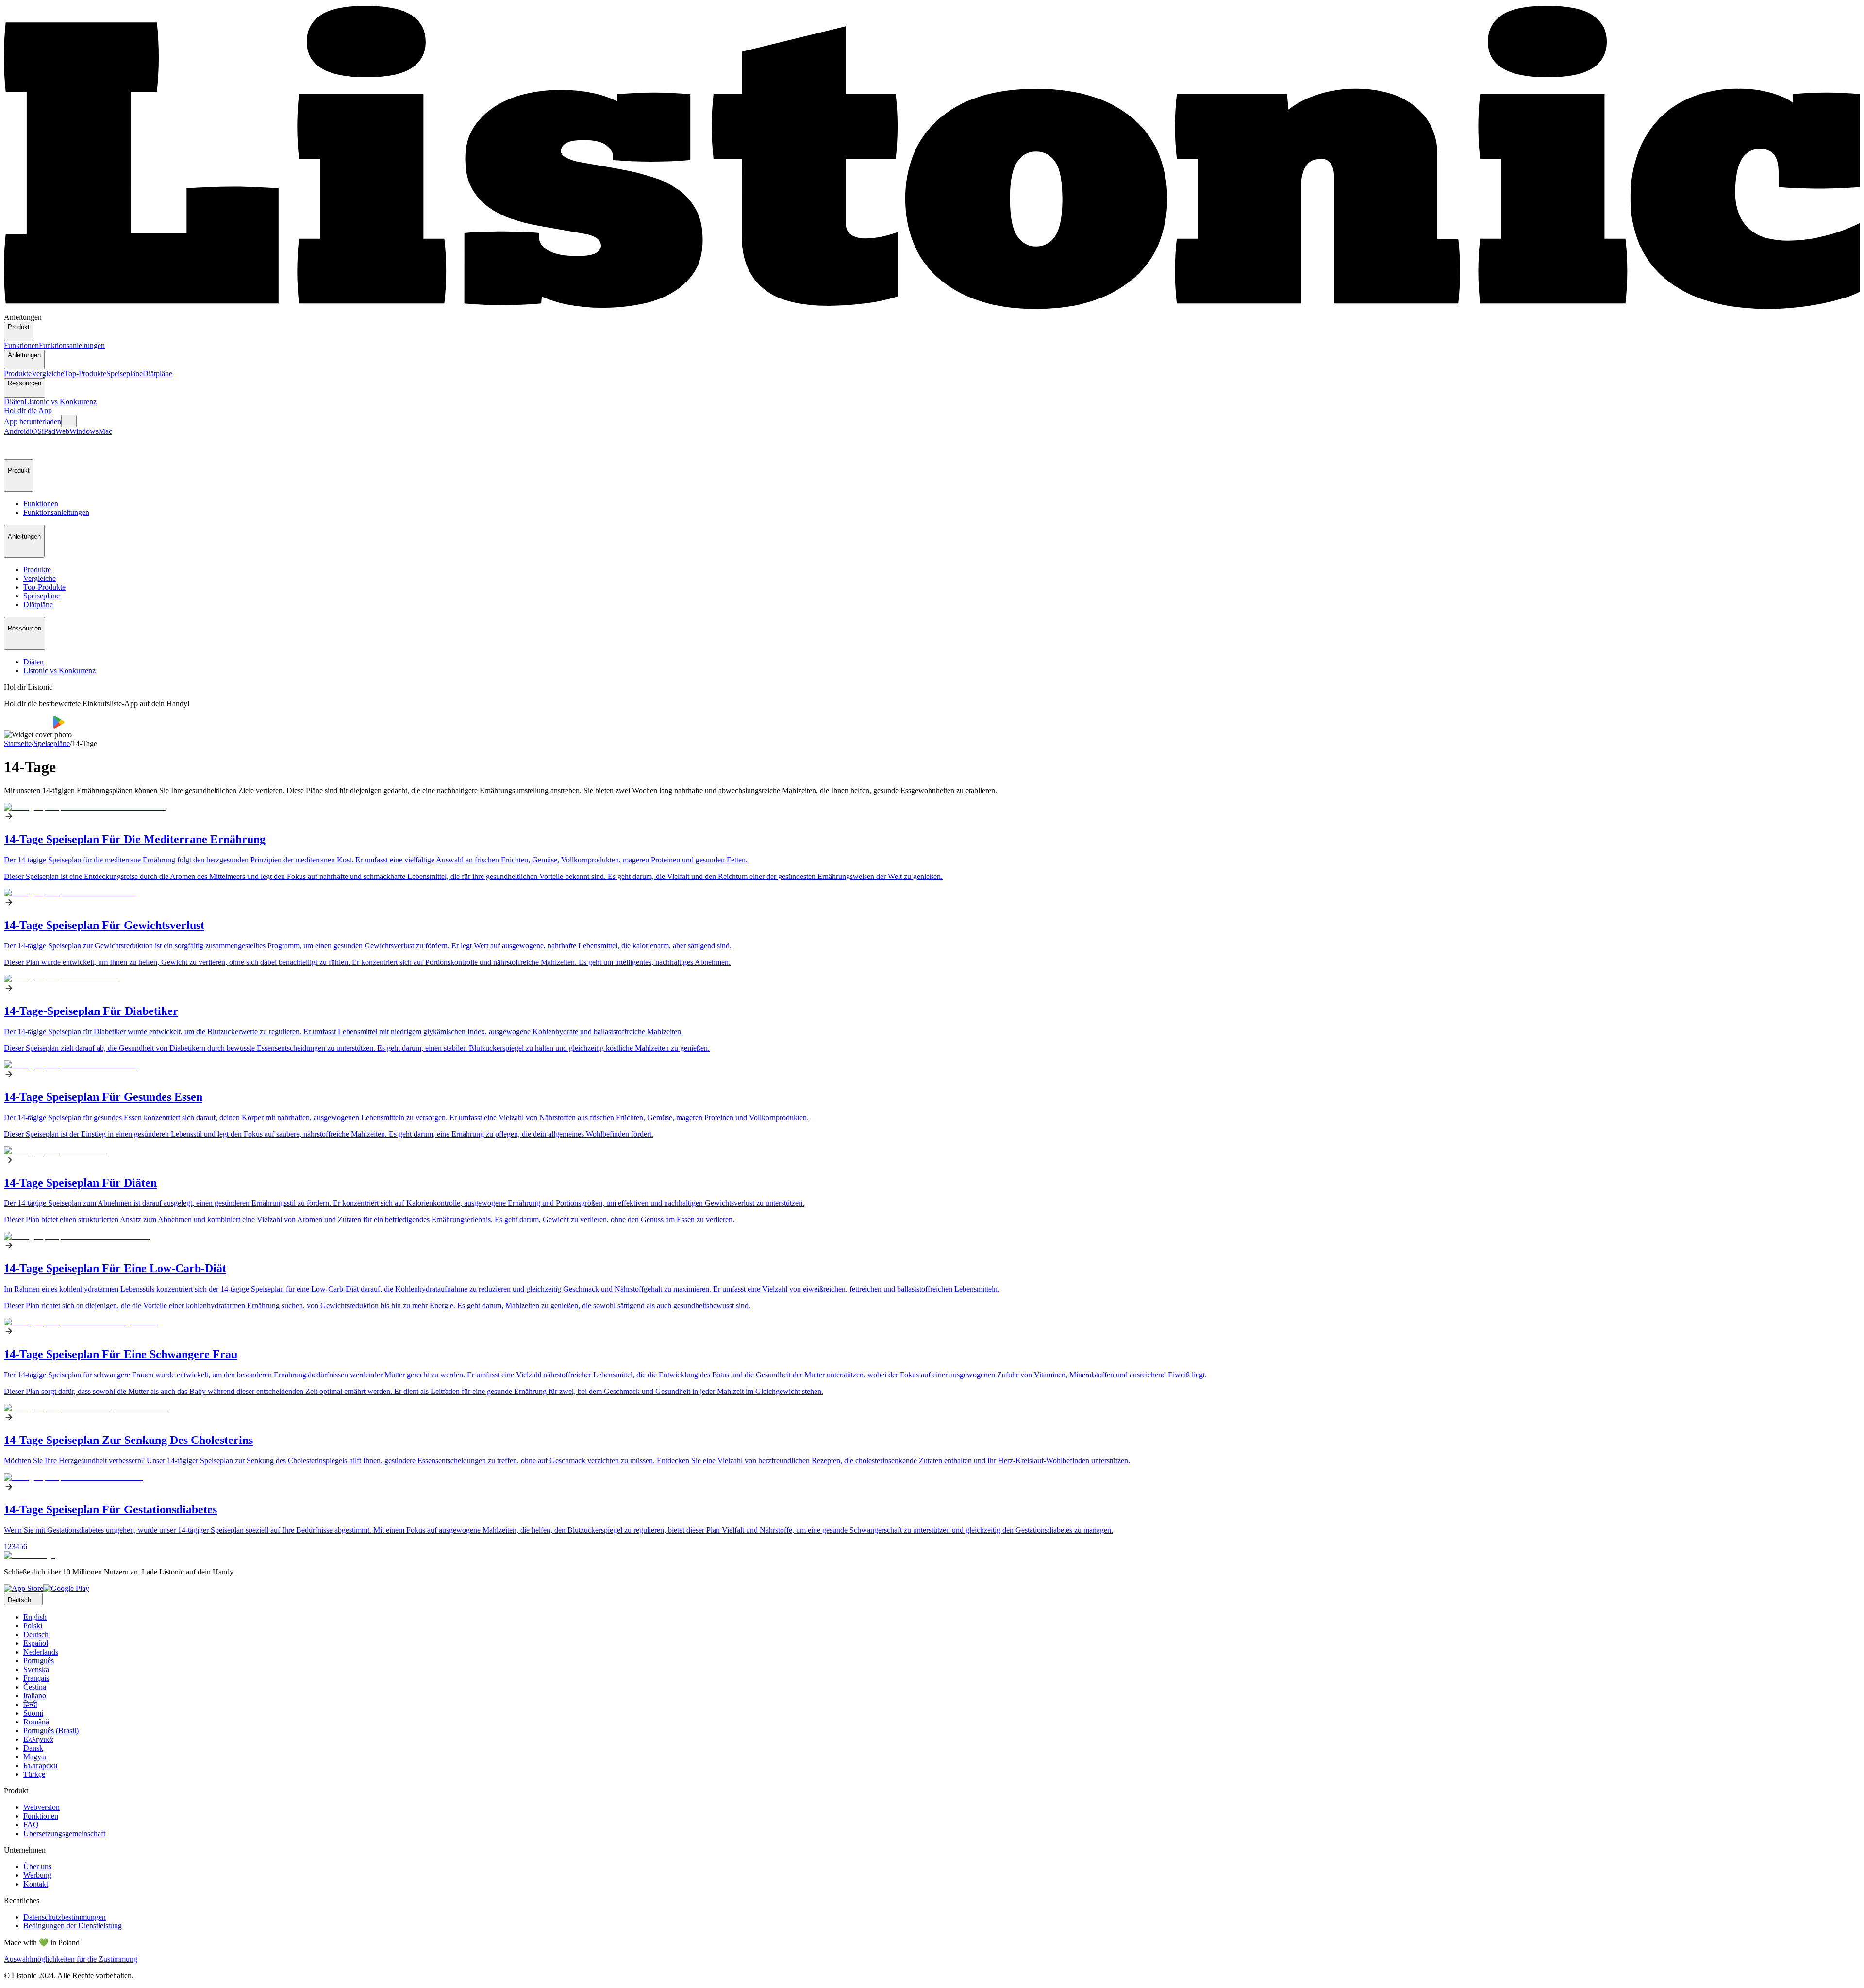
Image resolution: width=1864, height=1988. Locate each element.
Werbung (37, 1875)
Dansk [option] (33, 1748)
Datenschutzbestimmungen (65, 1917)
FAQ (31, 1825)
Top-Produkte (85, 373)
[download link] (24, 1588)
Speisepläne (125, 373)
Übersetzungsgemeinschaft (64, 1833)
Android (17, 431)
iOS (36, 431)
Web (62, 431)
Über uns (37, 1866)
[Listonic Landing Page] (932, 308)
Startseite (18, 743)
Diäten (14, 402)
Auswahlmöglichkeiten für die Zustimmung (71, 1959)
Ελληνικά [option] (38, 1739)
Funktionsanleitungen (72, 345)
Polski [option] (33, 1626)
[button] (16, 447)
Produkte (18, 373)
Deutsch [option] (36, 1634)
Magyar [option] (35, 1757)
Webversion (42, 1807)
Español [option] (36, 1643)
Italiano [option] (35, 1696)
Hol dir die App (28, 410)
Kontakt (36, 1884)
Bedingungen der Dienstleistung (73, 1926)
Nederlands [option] (41, 1652)
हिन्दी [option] (30, 1704)
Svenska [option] (36, 1669)
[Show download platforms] (69, 421)
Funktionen (21, 345)
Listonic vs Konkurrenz (60, 402)
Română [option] (36, 1722)
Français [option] (36, 1678)
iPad (49, 431)
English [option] (35, 1617)
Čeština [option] (35, 1687)
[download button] (28, 726)
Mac (105, 431)
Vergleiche (48, 373)
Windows (84, 431)
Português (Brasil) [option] (51, 1731)
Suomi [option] (33, 1713)
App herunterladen (33, 422)
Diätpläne (158, 373)
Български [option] (41, 1765)
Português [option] (39, 1661)
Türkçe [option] (34, 1774)
